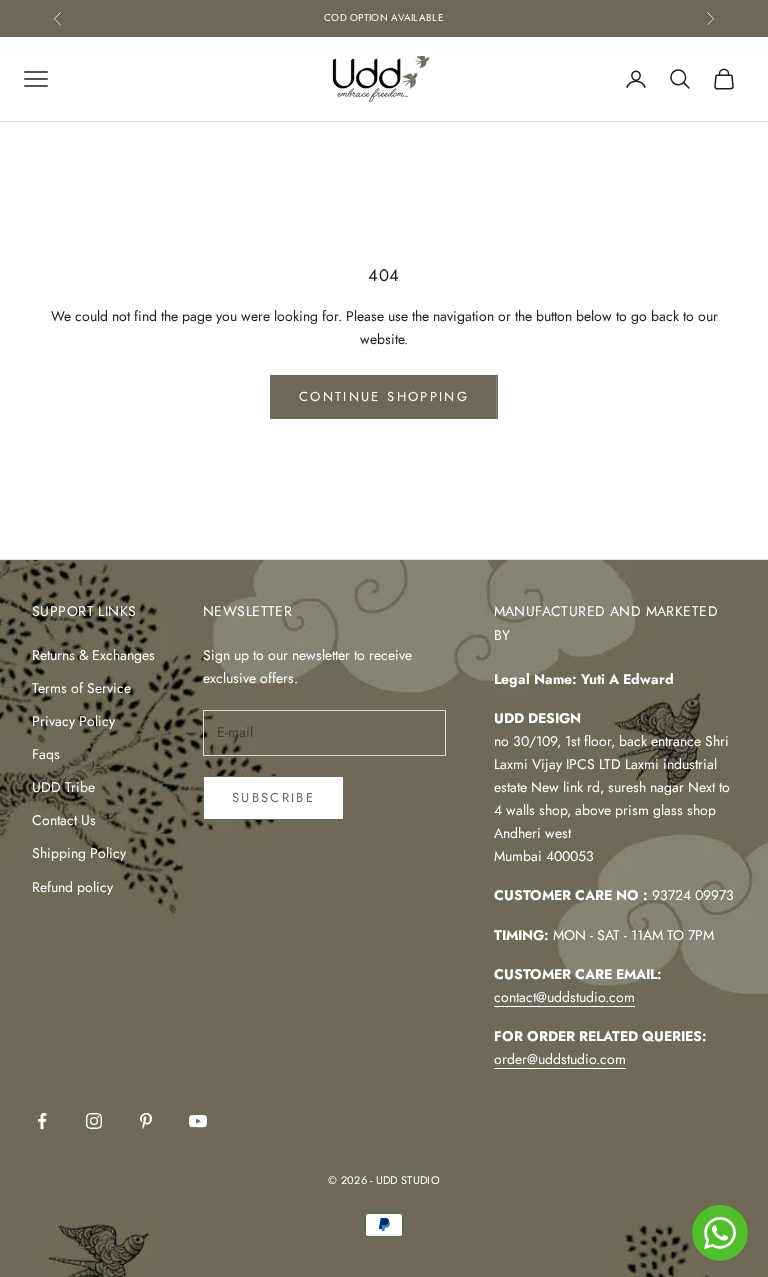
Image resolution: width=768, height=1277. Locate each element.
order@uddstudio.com (560, 1059)
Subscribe (273, 797)
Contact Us (64, 820)
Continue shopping (384, 396)
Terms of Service (81, 688)
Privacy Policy (73, 721)
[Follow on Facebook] (42, 1121)
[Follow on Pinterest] (146, 1121)
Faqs (46, 754)
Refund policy (72, 887)
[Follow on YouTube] (198, 1121)
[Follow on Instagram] (94, 1121)
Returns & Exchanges (93, 655)
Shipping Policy (79, 853)
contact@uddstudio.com (564, 997)
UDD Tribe (63, 787)
